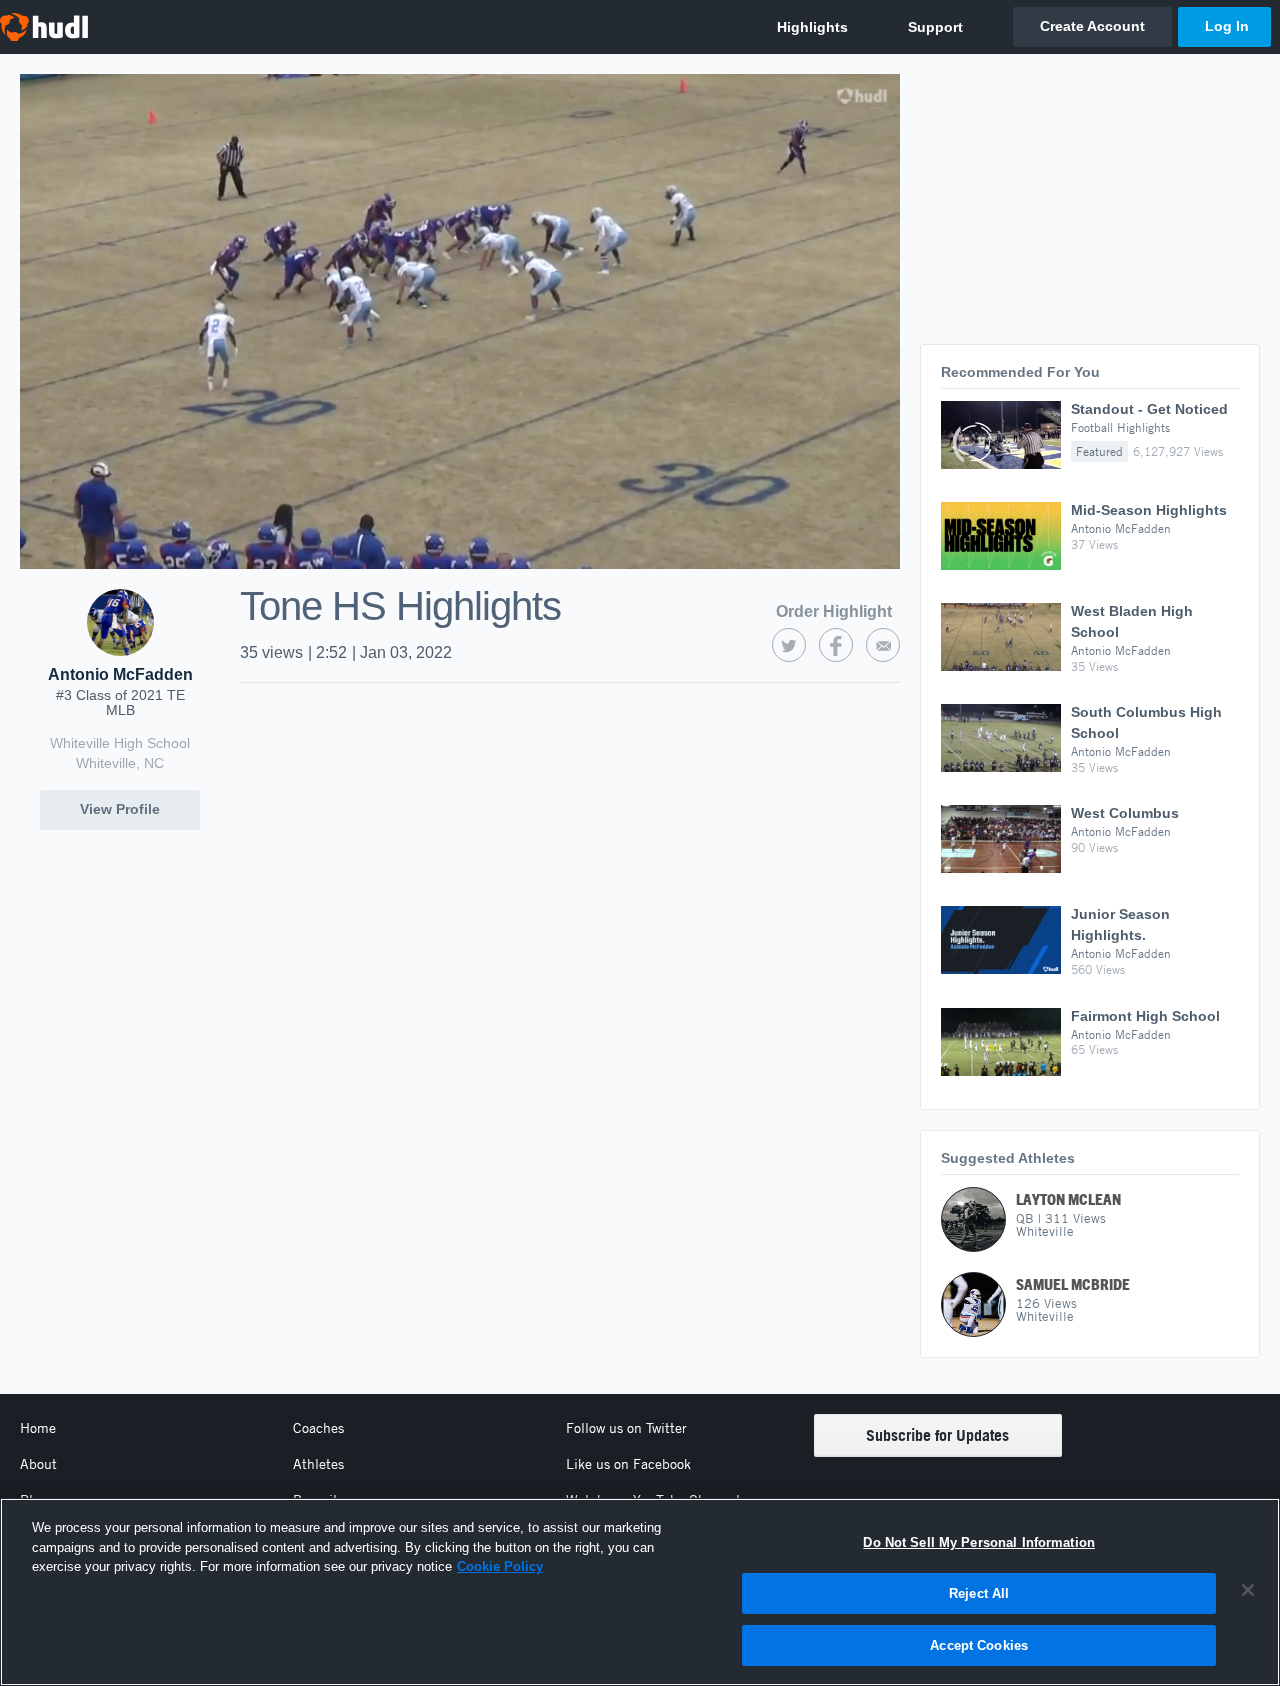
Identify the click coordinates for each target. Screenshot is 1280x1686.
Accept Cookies (979, 1644)
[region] (640, 1592)
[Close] (1248, 1590)
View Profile (120, 809)
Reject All (979, 1593)
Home (38, 1428)
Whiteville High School (120, 743)
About (38, 1464)
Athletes (318, 1464)
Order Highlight (834, 611)
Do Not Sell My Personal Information (979, 1542)
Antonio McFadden (120, 674)
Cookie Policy (500, 1566)
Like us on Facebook (628, 1464)
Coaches (318, 1428)
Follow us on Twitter (626, 1428)
